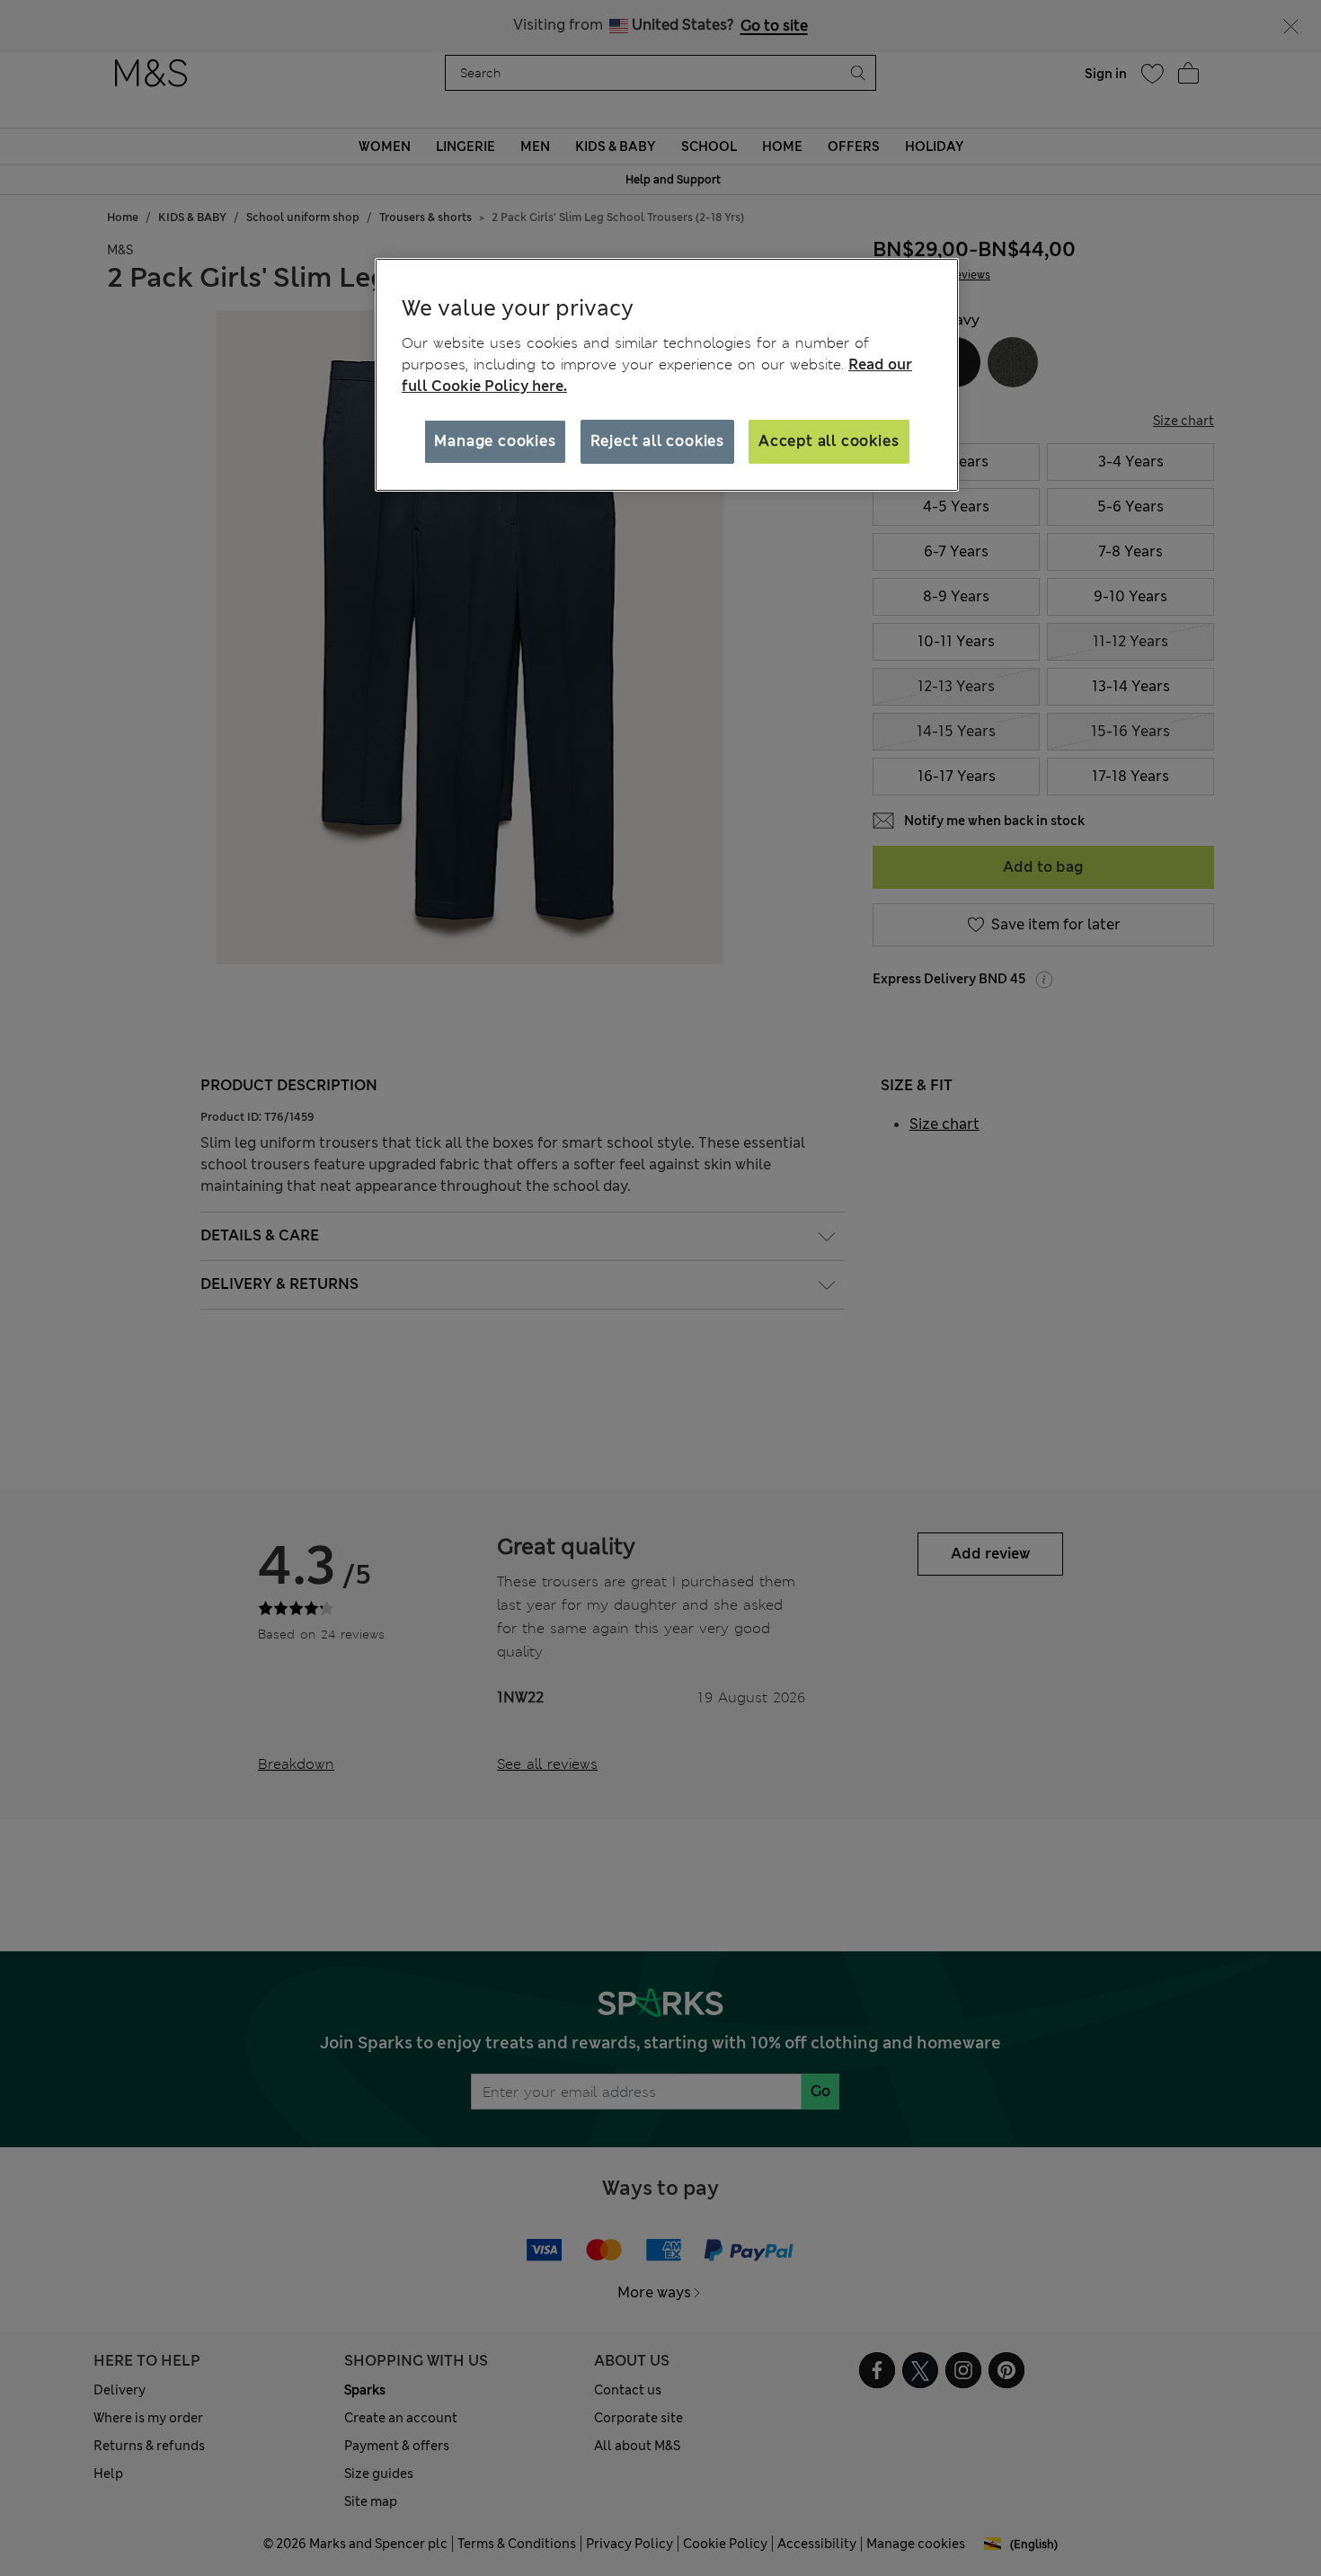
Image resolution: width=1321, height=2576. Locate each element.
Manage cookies (495, 441)
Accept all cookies (829, 441)
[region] (667, 375)
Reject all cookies (657, 441)
